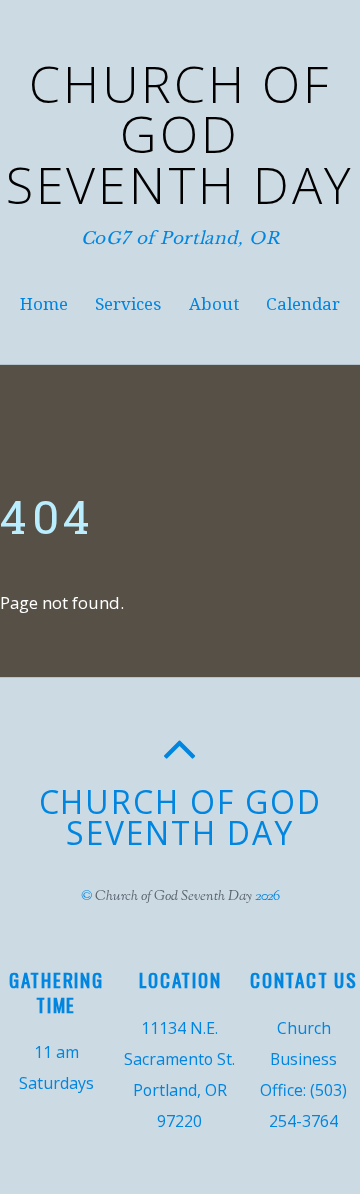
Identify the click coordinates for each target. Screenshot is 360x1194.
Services (128, 304)
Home (44, 304)
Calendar (303, 304)
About (214, 304)
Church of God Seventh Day (173, 896)
